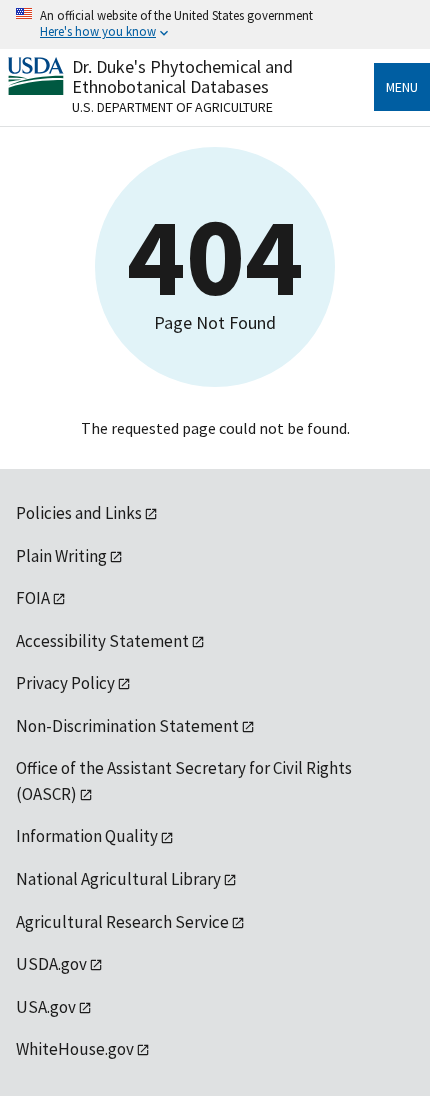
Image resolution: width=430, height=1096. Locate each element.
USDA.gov (51, 964)
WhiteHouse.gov (75, 1049)
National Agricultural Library (118, 879)
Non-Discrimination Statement (127, 726)
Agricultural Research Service (122, 922)
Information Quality (87, 836)
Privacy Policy (65, 683)
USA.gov (46, 1007)
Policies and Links (79, 513)
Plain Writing (61, 556)
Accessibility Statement (102, 641)
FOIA (33, 598)
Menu (402, 87)
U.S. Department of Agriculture (172, 107)
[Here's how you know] (215, 24)
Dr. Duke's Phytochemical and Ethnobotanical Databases (182, 76)
